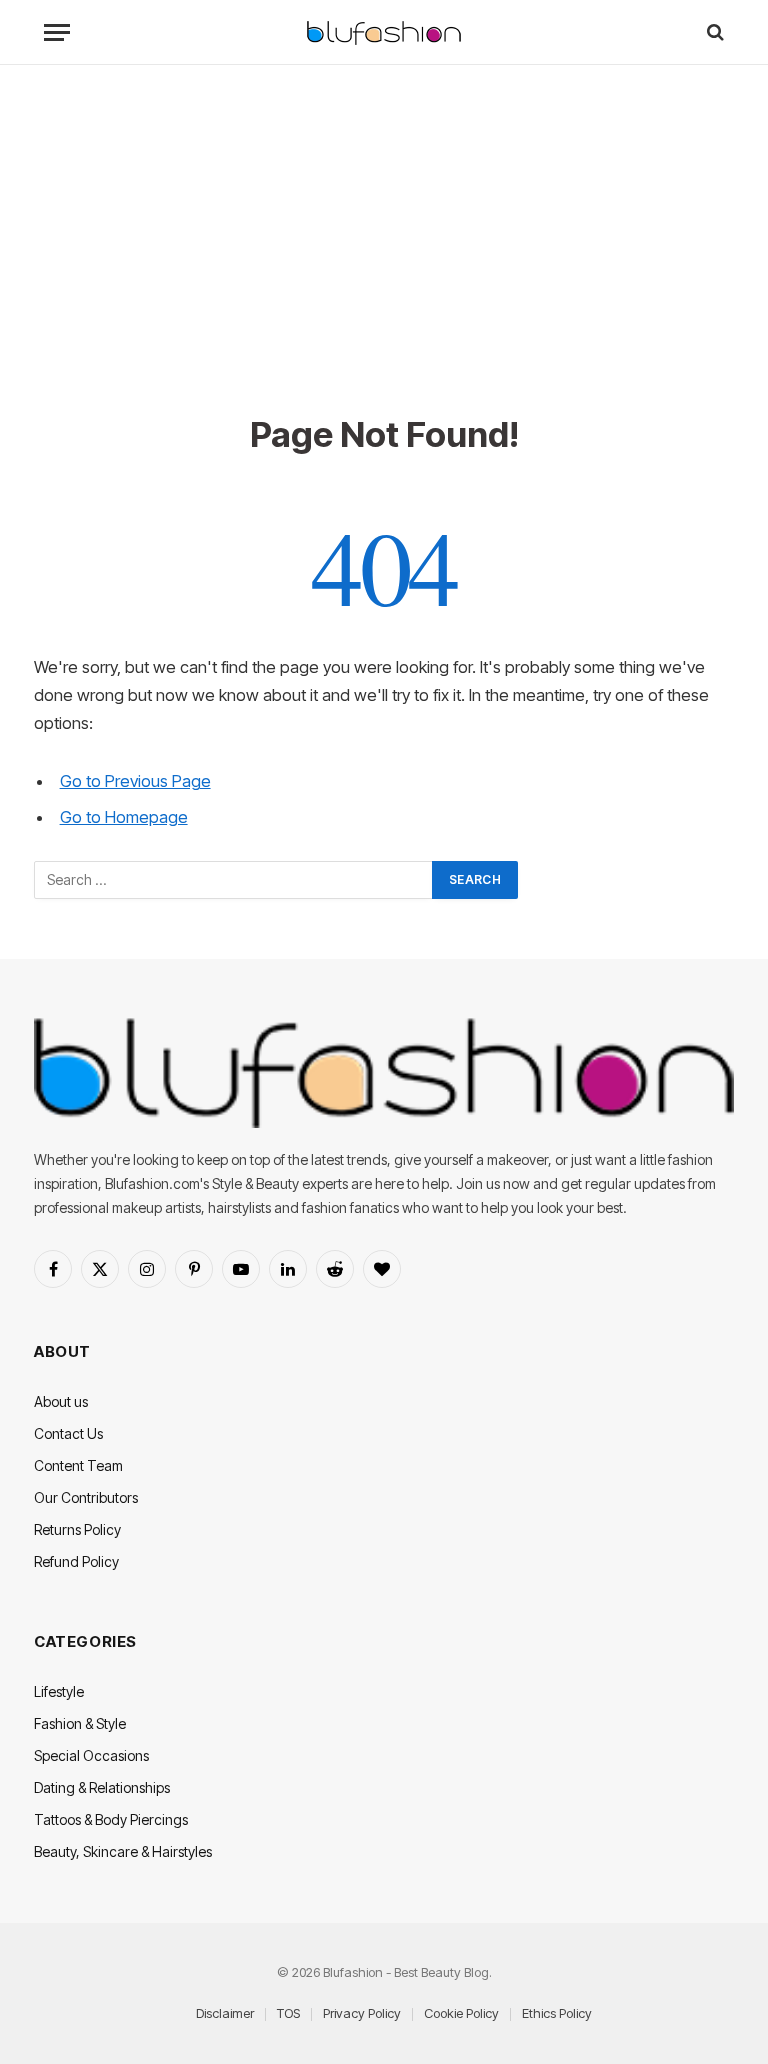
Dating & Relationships (102, 1787)
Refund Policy (76, 1561)
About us (61, 1401)
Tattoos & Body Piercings (111, 1819)
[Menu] (57, 32)
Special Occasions (91, 1755)
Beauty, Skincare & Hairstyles (123, 1851)
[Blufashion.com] (384, 32)
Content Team (78, 1465)
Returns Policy (77, 1529)
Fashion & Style (80, 1723)
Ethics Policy (557, 2013)
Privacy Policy (362, 2013)
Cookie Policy (461, 2013)
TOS (288, 2013)
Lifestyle (59, 1691)
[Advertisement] (384, 262)
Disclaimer (225, 2013)
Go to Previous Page (135, 781)
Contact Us (68, 1433)
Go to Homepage (124, 817)
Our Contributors (86, 1497)
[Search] (713, 32)
